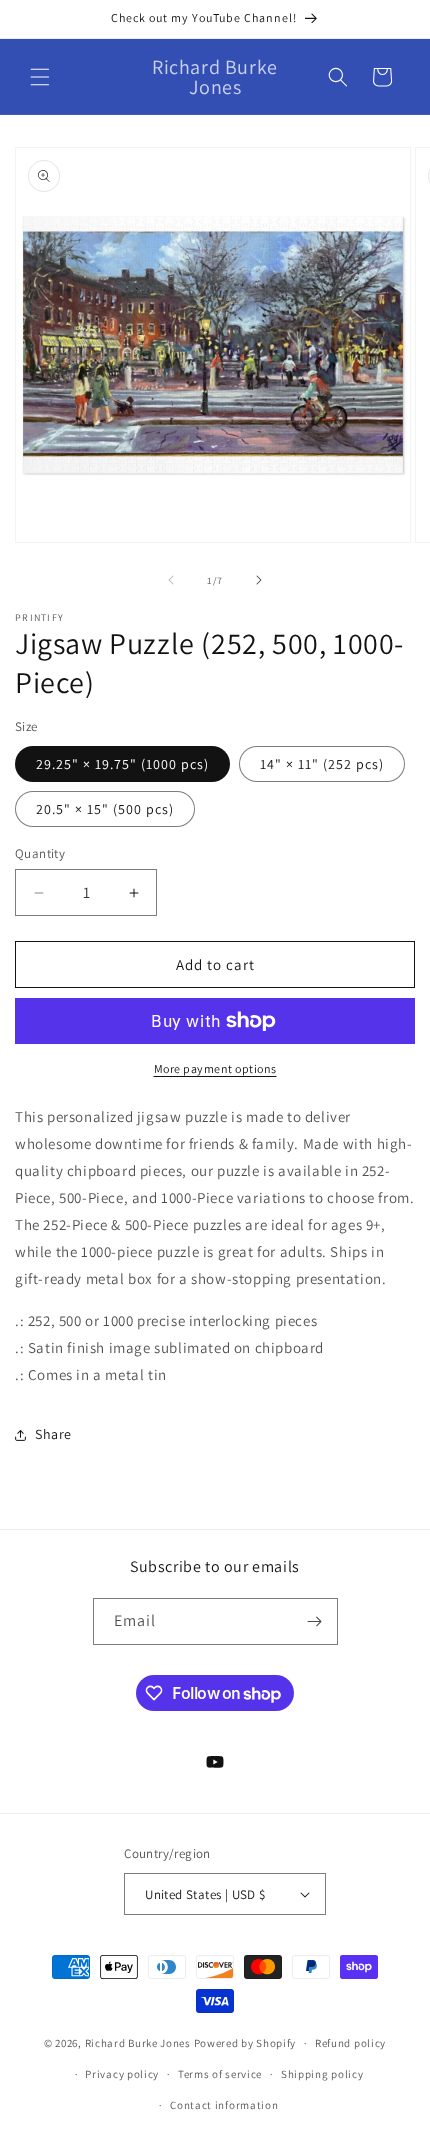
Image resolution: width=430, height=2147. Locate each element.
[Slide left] (171, 580)
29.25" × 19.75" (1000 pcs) (122, 764)
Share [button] (53, 1434)
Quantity (40, 853)
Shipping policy (322, 2074)
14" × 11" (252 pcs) (322, 764)
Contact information (224, 2105)
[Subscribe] (315, 1621)
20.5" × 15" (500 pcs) (105, 809)
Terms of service (220, 2074)
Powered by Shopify (245, 2043)
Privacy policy (122, 2074)
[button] (40, 77)
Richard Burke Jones (138, 2043)
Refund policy (350, 2043)
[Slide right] (259, 580)
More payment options (215, 1068)
